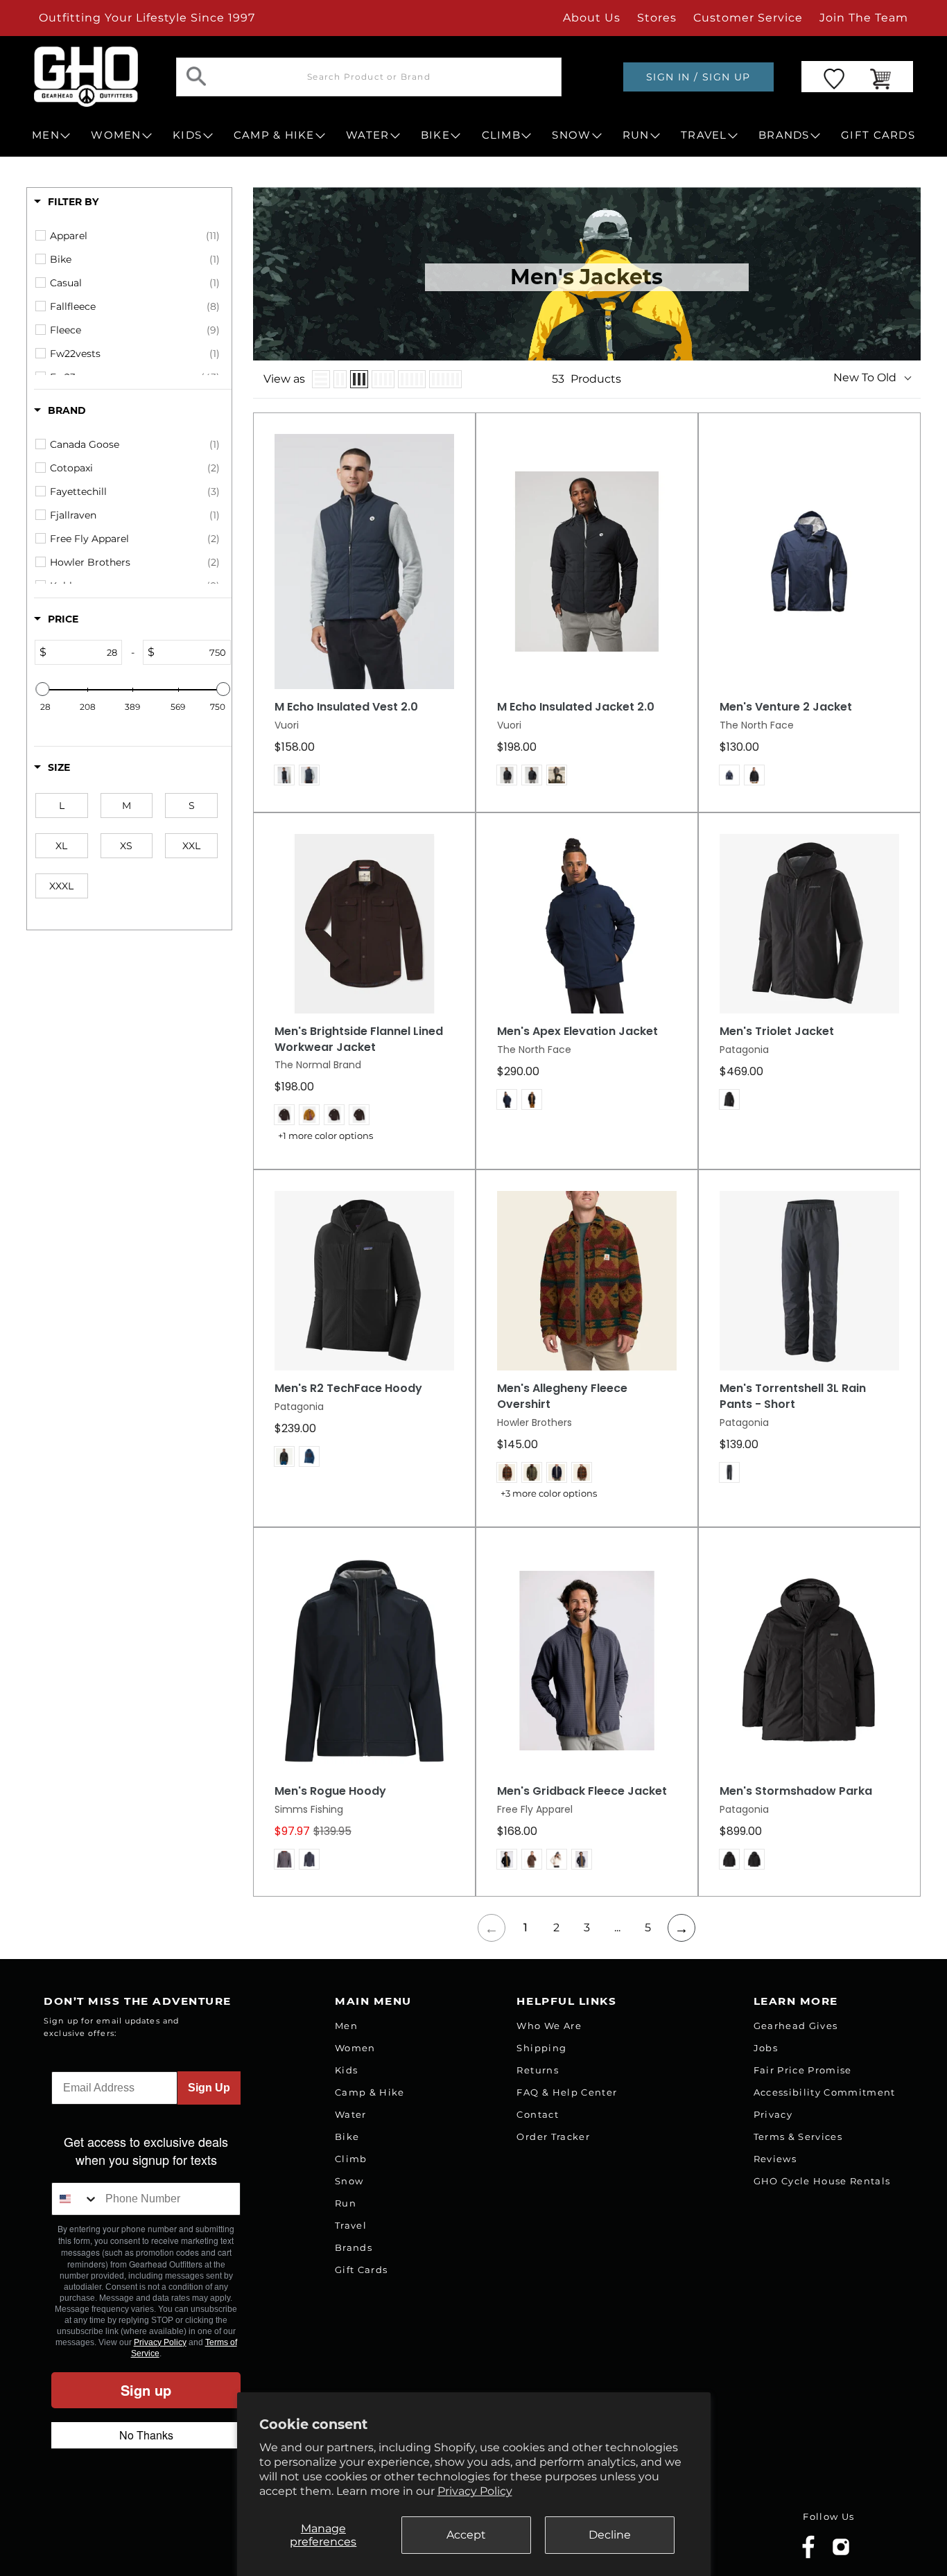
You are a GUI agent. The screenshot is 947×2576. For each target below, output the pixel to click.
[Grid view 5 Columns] (412, 379)
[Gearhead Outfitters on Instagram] (841, 2552)
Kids (346, 2070)
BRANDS (784, 135)
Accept (466, 2535)
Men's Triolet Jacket (777, 1032)
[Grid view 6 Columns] (445, 379)
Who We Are (549, 2026)
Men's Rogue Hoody (330, 1791)
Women (355, 2048)
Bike (347, 2136)
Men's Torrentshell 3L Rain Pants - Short (793, 1396)
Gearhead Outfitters (161, 2537)
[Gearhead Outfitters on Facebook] (808, 2556)
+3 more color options (549, 1494)
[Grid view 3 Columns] (359, 379)
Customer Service (748, 18)
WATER (367, 135)
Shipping (541, 2048)
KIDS (187, 135)
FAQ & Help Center (567, 2092)
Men (346, 2026)
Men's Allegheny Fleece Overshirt (562, 1396)
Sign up (146, 2390)
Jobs (766, 2048)
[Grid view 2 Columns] (340, 379)
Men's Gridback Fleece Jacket (582, 1791)
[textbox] (84, 652)
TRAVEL (704, 135)
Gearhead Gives (796, 2026)
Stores (657, 18)
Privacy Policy (475, 2491)
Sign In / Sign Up (698, 77)
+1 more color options (325, 1136)
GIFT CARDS (878, 135)
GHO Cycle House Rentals (822, 2181)
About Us (592, 18)
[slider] (42, 689)
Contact (537, 2114)
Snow (349, 2181)
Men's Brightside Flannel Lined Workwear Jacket (359, 1039)
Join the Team (864, 18)
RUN (636, 135)
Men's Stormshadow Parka (796, 1791)
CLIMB (501, 135)
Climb (351, 2159)
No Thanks (146, 2435)
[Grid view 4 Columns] (383, 379)
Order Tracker (553, 2136)
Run (346, 2203)
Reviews (775, 2159)
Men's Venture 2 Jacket (786, 707)
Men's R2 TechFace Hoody (348, 1389)
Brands (354, 2247)
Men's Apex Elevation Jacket (577, 1032)
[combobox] (75, 2199)
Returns (537, 2070)
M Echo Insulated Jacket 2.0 (576, 707)
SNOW (571, 135)
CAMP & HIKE (274, 135)
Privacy (773, 2114)
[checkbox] (135, 236)
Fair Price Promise (803, 2070)
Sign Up (209, 2088)
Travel (351, 2225)
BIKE (435, 135)
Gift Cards (361, 2270)
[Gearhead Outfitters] (86, 77)
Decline (610, 2535)
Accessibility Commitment (825, 2092)
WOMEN (116, 135)
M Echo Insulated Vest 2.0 (346, 707)
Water (351, 2114)
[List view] (321, 379)
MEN (46, 135)
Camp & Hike (370, 2092)
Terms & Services (798, 2136)
